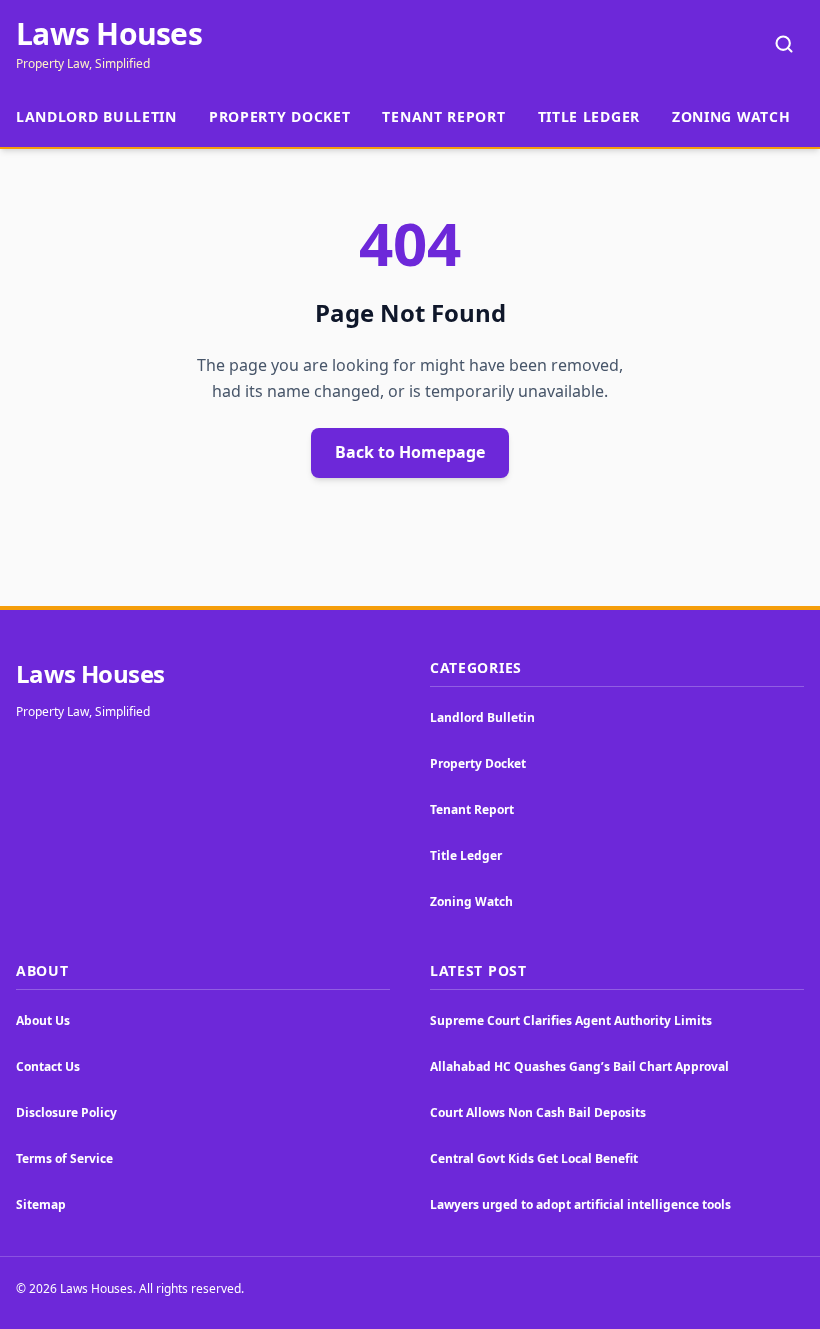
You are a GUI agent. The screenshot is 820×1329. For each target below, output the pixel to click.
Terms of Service (64, 1158)
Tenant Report (443, 116)
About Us (43, 1020)
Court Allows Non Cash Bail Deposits (538, 1112)
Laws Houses (109, 34)
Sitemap (41, 1204)
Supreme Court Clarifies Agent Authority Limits (571, 1020)
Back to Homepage (410, 452)
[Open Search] (784, 44)
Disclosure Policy (66, 1112)
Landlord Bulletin (96, 116)
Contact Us (48, 1066)
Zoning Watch (731, 116)
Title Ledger (589, 116)
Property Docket (280, 116)
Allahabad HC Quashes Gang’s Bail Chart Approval (579, 1066)
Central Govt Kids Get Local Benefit (534, 1158)
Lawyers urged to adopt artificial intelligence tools (580, 1204)
